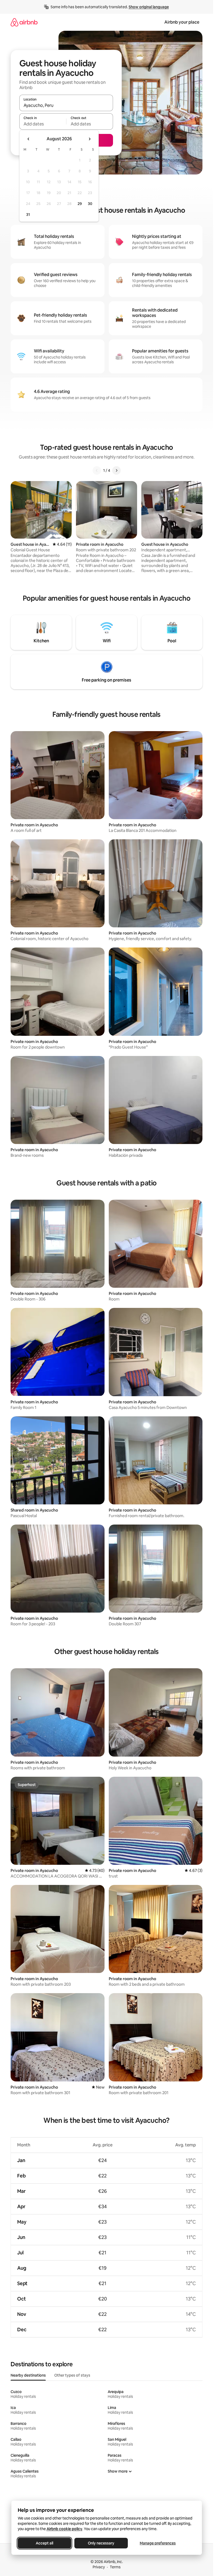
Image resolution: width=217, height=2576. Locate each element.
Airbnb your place (182, 22)
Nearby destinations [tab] (28, 2375)
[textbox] (43, 124)
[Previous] (97, 470)
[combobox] (66, 105)
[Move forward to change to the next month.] (89, 139)
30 (90, 204)
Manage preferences (158, 2543)
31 (28, 215)
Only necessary (101, 2543)
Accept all (44, 2543)
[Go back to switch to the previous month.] (29, 139)
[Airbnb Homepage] (24, 22)
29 (80, 204)
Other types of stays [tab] (72, 2375)
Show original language (149, 7)
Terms (115, 2567)
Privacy (99, 2567)
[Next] (116, 470)
